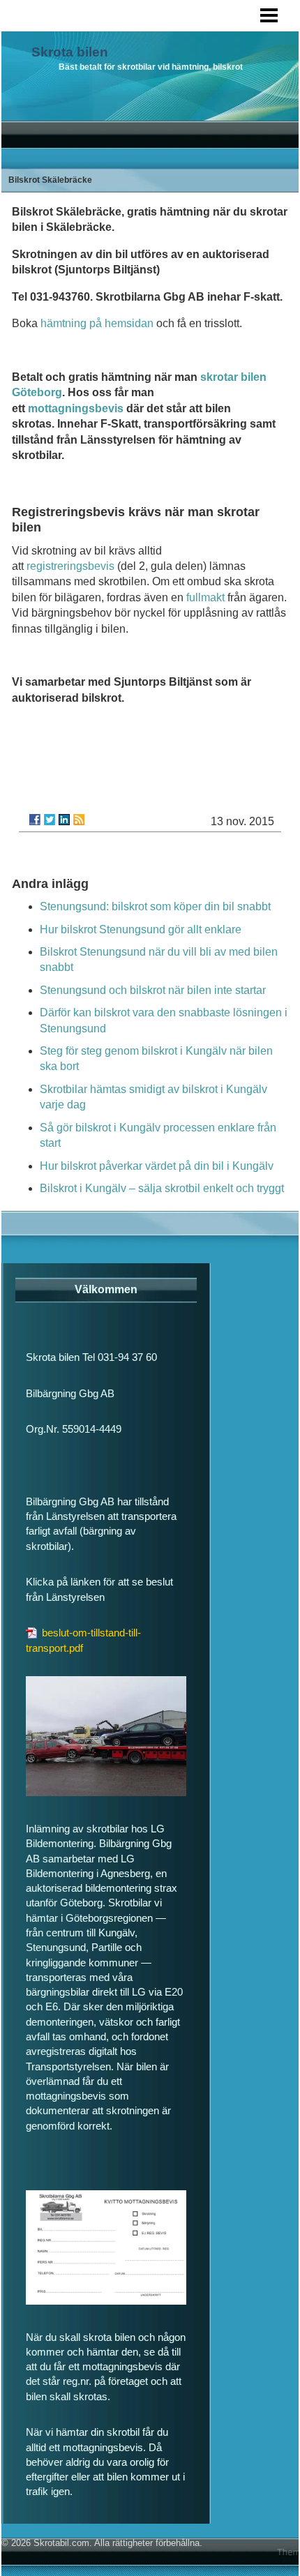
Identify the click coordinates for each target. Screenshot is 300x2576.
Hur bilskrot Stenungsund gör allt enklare (141, 929)
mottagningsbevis (76, 408)
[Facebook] (35, 820)
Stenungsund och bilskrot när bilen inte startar (153, 990)
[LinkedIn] (64, 820)
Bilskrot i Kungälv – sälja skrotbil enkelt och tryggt (162, 1188)
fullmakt (205, 597)
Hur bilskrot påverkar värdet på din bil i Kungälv (157, 1166)
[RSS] (79, 820)
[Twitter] (50, 820)
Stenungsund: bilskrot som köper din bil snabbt (155, 906)
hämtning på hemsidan (97, 323)
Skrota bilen (70, 52)
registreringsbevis (70, 566)
